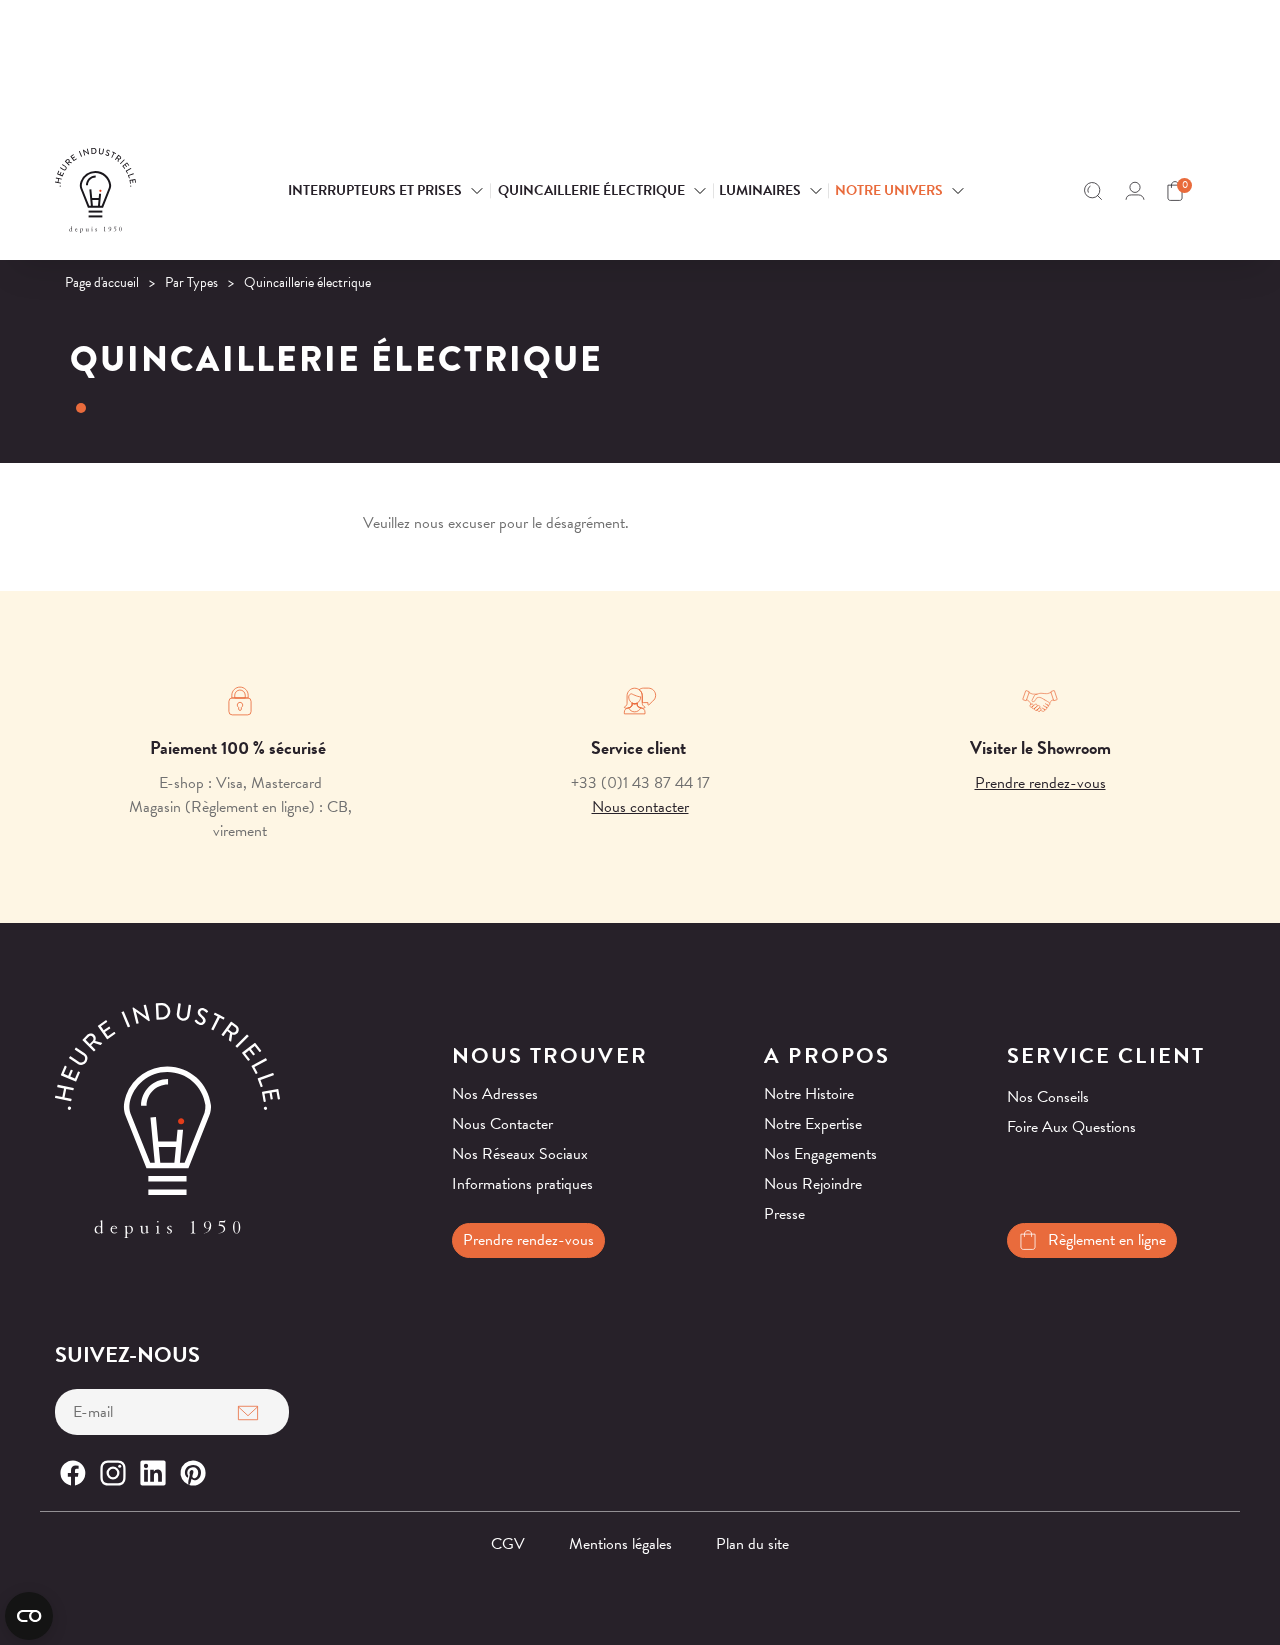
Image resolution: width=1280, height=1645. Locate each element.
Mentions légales (620, 1544)
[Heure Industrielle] (137, 190)
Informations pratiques (522, 1184)
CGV (508, 1544)
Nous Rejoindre (813, 1184)
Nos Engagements (820, 1154)
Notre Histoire (809, 1094)
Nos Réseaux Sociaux (520, 1154)
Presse (784, 1214)
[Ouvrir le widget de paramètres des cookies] (29, 1616)
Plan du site (752, 1544)
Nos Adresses (495, 1094)
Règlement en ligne (1107, 1240)
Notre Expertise (813, 1124)
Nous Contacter (502, 1124)
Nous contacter (640, 807)
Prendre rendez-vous (1040, 783)
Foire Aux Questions (1071, 1127)
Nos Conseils (1048, 1097)
